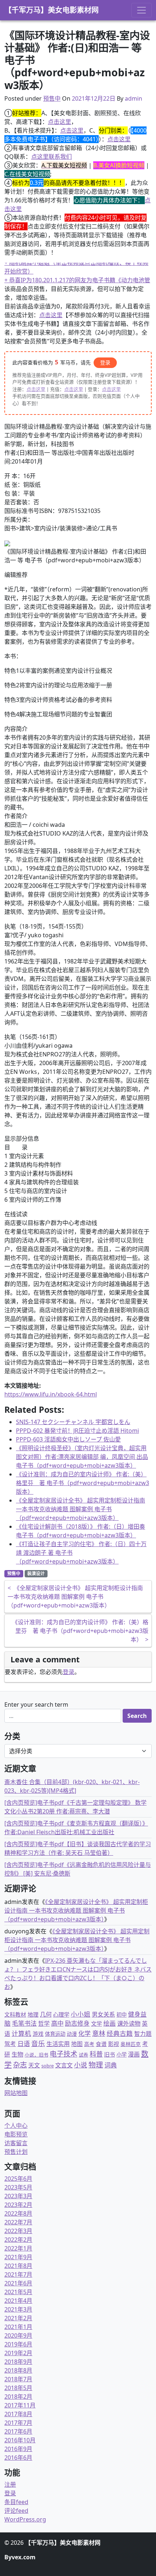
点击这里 (59, 122)
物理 (96, 2065)
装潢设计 (36, 1574)
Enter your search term (36, 1704)
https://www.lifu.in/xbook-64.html (51, 1394)
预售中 (52, 98)
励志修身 (77, 2023)
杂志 (20, 2065)
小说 (81, 2065)
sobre (48, 2066)
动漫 (72, 2034)
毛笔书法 (24, 2023)
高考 (89, 2044)
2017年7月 (18, 2423)
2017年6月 (18, 2431)
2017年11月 (20, 2405)
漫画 (134, 2054)
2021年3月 (18, 2309)
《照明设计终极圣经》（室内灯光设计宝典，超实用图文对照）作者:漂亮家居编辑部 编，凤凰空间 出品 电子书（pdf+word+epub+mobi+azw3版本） (82, 1457)
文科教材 (15, 2014)
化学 (85, 2033)
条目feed (16, 2502)
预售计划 (16, 2152)
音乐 (38, 2043)
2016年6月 (18, 2458)
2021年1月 (18, 2327)
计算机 (21, 2033)
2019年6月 (18, 2344)
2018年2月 (18, 2397)
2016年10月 (20, 2440)
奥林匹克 (131, 2044)
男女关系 (103, 2014)
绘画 (110, 2023)
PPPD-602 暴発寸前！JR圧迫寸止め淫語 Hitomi (77, 1431)
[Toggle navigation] (141, 10)
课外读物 (129, 2023)
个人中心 (16, 2126)
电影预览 (16, 2134)
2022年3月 (18, 2231)
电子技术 (63, 2054)
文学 (97, 2023)
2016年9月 (18, 2449)
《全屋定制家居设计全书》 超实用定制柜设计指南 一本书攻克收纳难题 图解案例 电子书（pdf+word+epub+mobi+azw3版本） (81, 1509)
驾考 (10, 2044)
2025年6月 (18, 2179)
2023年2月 (18, 2205)
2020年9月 (18, 2336)
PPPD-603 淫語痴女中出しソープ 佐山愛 (68, 1439)
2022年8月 (18, 2213)
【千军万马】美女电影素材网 (52, 10)
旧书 (110, 2054)
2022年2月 (18, 2240)
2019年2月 (18, 2353)
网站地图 (16, 2093)
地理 (33, 2014)
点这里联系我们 (52, 157)
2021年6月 (18, 2283)
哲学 (44, 2023)
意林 (99, 2033)
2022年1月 (18, 2248)
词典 (111, 2065)
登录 (105, 362)
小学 (122, 2055)
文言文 (64, 2065)
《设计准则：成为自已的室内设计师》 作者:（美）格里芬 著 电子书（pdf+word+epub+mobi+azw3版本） (83, 1483)
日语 (24, 2043)
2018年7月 (18, 2379)
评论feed (16, 2511)
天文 (34, 2065)
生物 (17, 2054)
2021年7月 (18, 2274)
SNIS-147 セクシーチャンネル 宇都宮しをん (73, 1422)
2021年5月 (18, 2292)
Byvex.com (20, 2557)
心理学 (61, 2014)
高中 (57, 2023)
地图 (77, 2044)
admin (134, 98)
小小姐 (81, 2014)
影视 (114, 2044)
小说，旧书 (36, 2055)
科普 (96, 2054)
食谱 (101, 2044)
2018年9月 (18, 2362)
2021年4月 (18, 2301)
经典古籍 (120, 2033)
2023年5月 (18, 2187)
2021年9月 (18, 2257)
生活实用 (58, 2044)
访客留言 (16, 2143)
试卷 (83, 2055)
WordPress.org (25, 2519)
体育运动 (55, 2034)
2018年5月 (18, 2388)
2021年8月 (18, 2266)
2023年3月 (18, 2196)
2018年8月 (18, 2370)
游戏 (38, 2034)
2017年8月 (18, 2414)
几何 (46, 2014)
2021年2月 (18, 2318)
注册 (10, 2484)
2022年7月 (18, 2222)
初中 (122, 2015)
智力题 (143, 2034)
